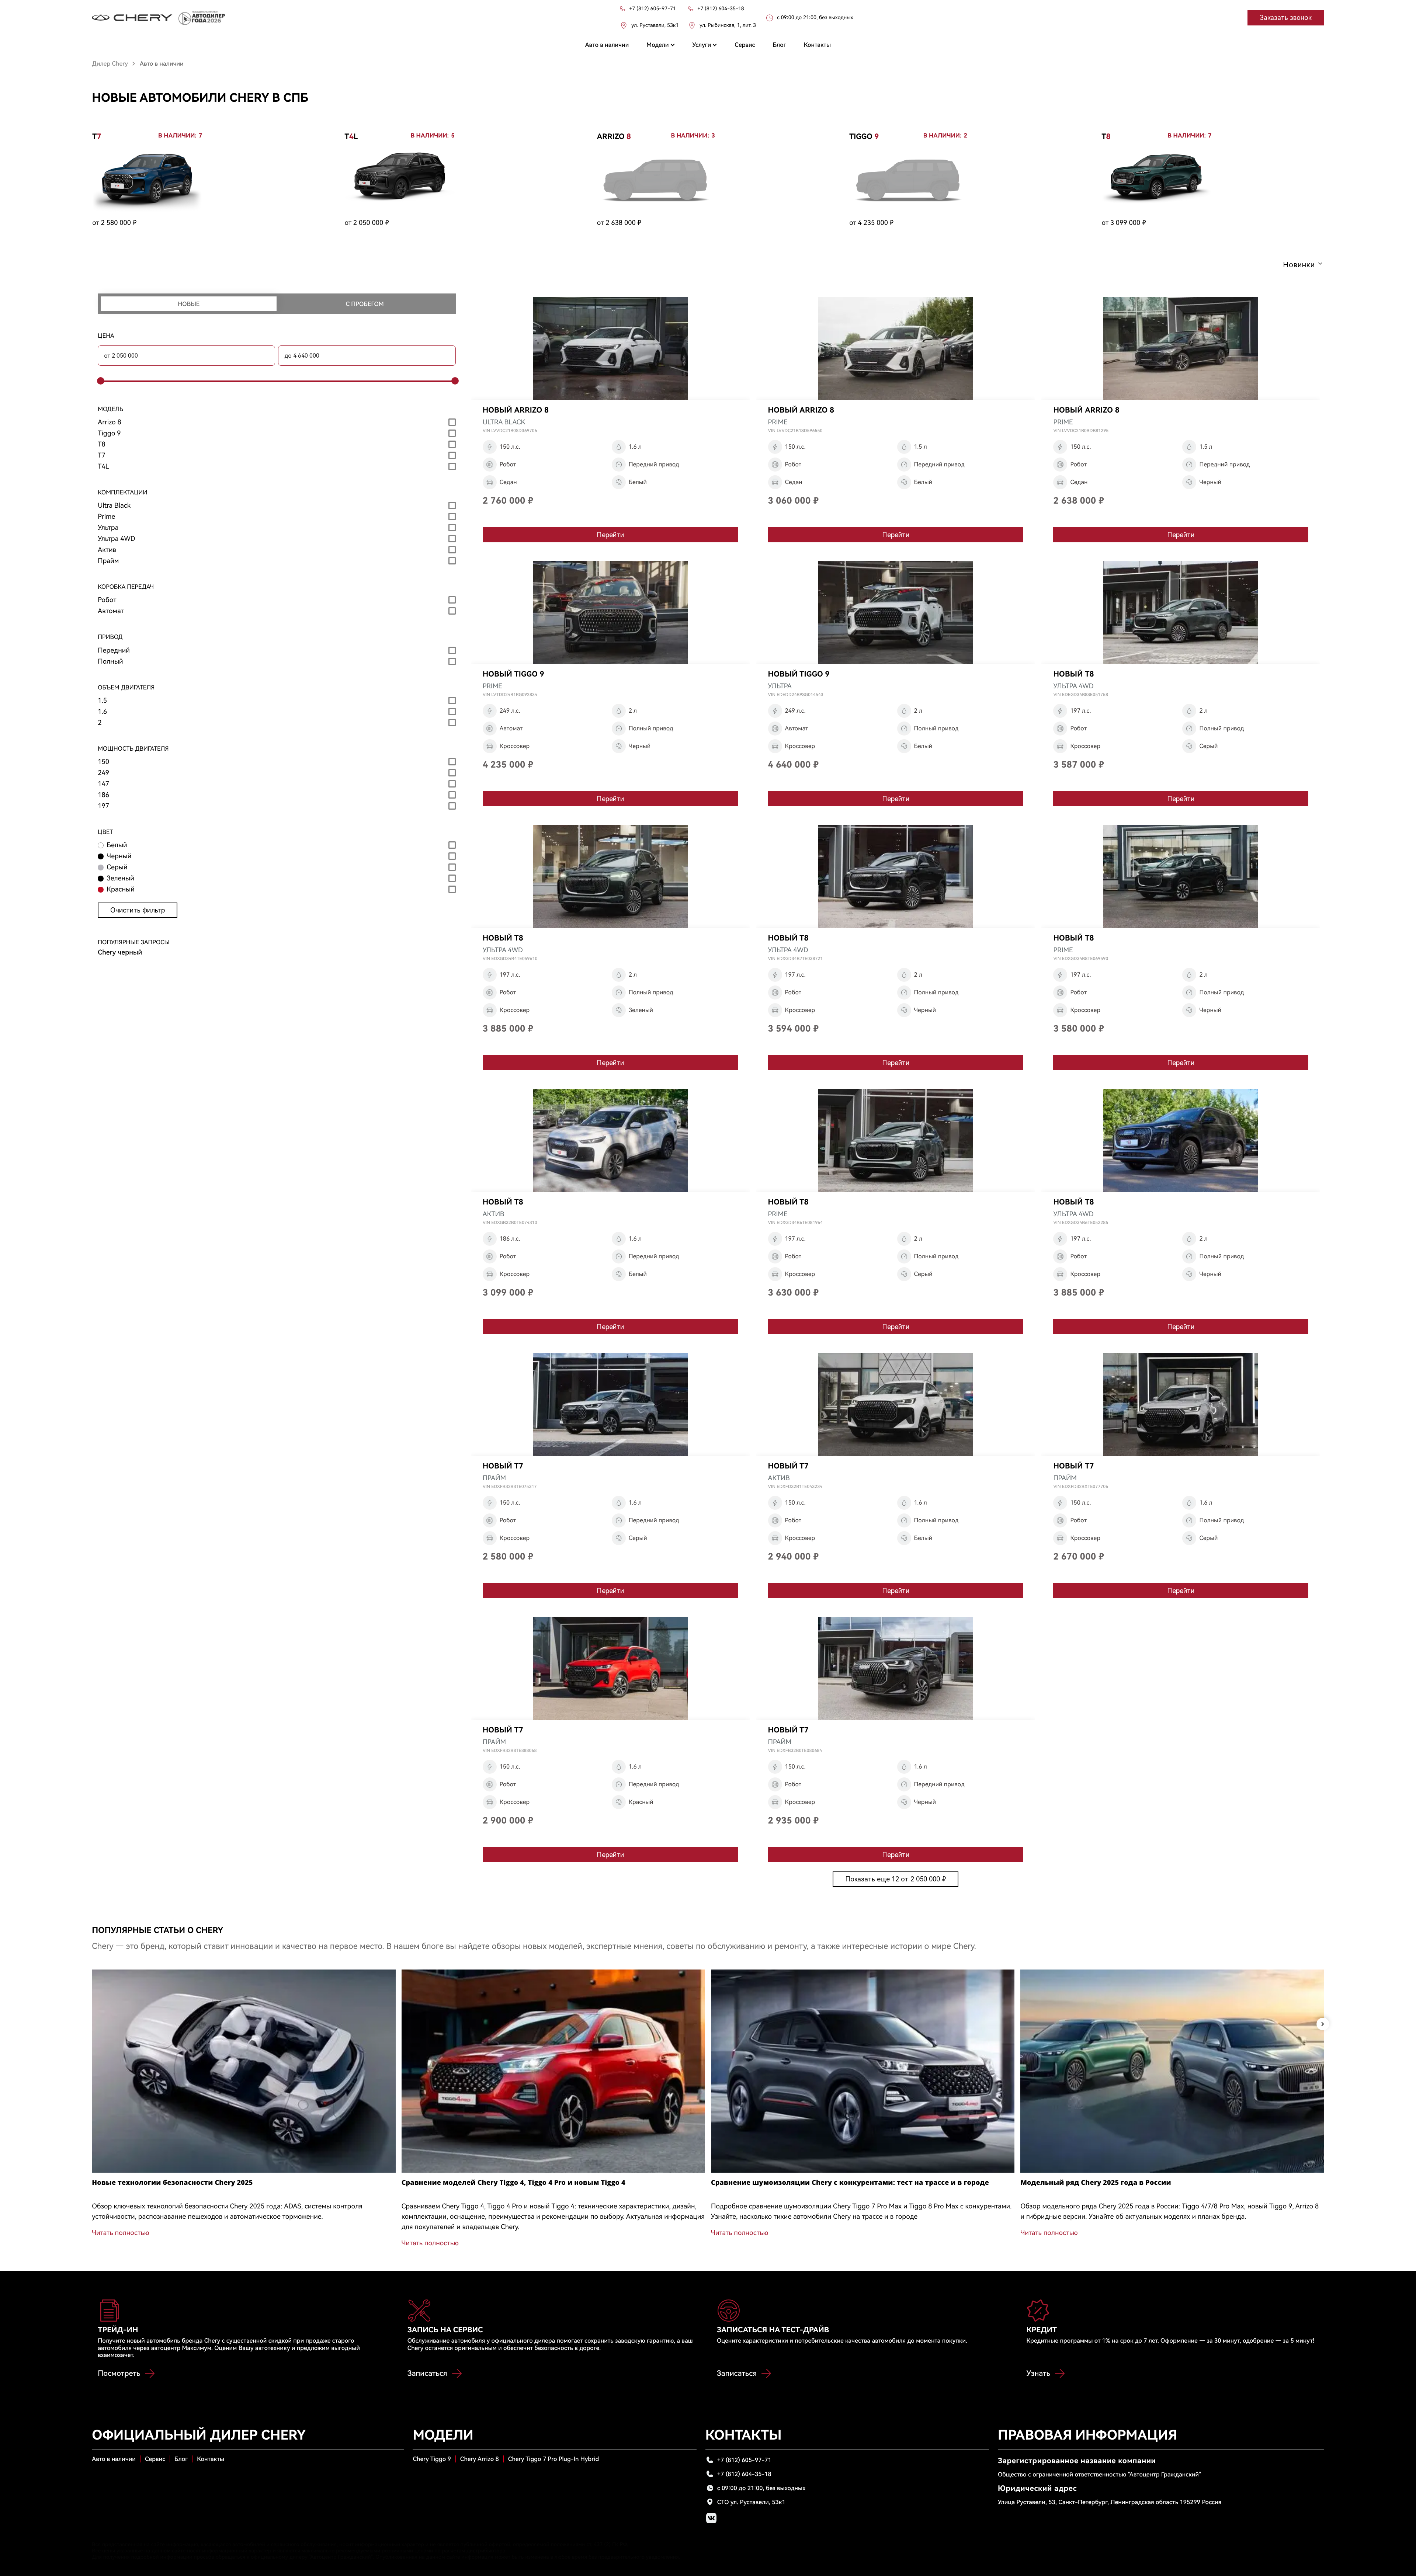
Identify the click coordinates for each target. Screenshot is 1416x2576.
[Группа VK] (711, 2518)
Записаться (427, 2373)
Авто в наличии (114, 2459)
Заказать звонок (1286, 18)
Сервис (155, 2459)
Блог (181, 2459)
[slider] (100, 381)
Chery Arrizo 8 (480, 2459)
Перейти (610, 535)
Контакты (211, 2459)
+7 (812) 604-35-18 (744, 2474)
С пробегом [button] (365, 304)
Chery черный (120, 952)
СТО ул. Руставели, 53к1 (751, 2502)
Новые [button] (189, 304)
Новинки (1299, 265)
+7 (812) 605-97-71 (744, 2460)
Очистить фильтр (138, 910)
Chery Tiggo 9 (432, 2459)
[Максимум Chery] (132, 18)
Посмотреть (119, 2373)
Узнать (1038, 2373)
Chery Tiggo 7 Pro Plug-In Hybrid (553, 2459)
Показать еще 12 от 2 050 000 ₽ (896, 1879)
